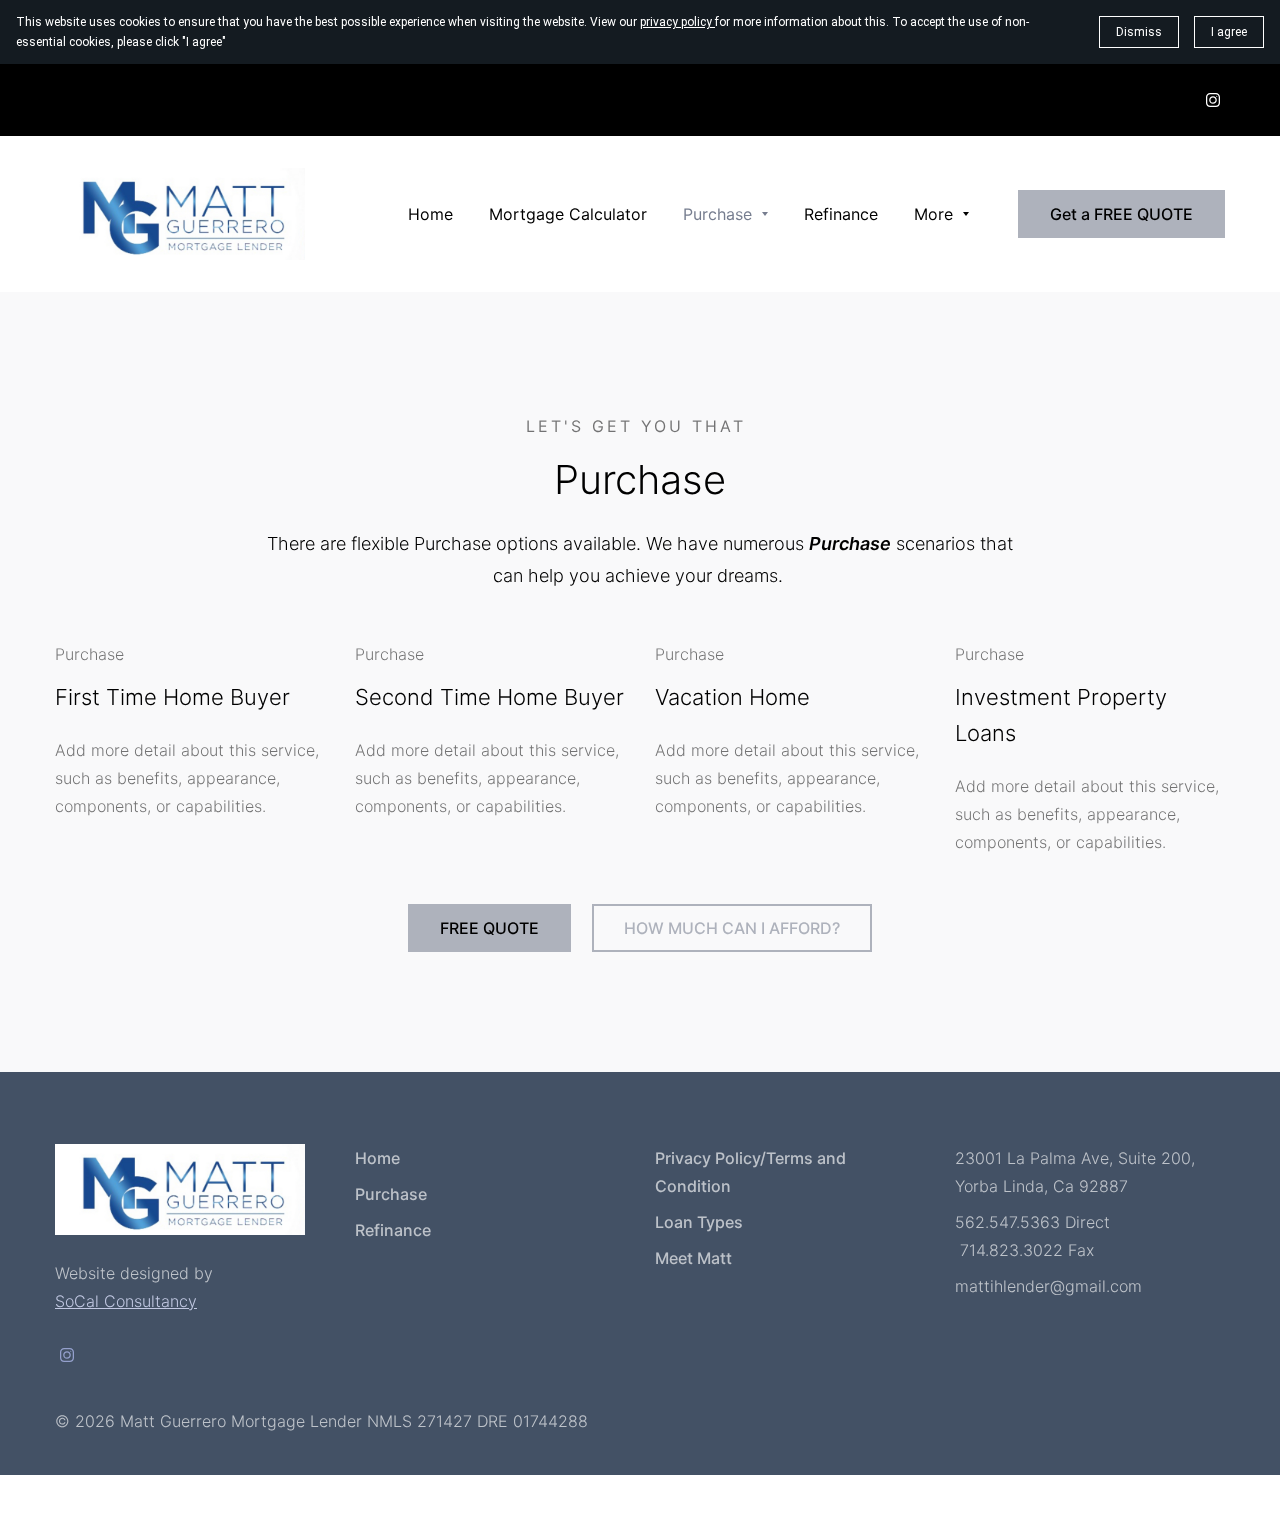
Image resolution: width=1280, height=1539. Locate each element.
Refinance (393, 1230)
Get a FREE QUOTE (1121, 214)
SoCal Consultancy (126, 1301)
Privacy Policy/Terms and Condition (750, 1172)
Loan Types (699, 1222)
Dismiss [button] (1139, 32)
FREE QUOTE (489, 928)
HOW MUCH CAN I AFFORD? (732, 928)
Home (377, 1158)
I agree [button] (1229, 32)
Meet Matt (693, 1258)
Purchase (391, 1194)
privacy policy (677, 22)
